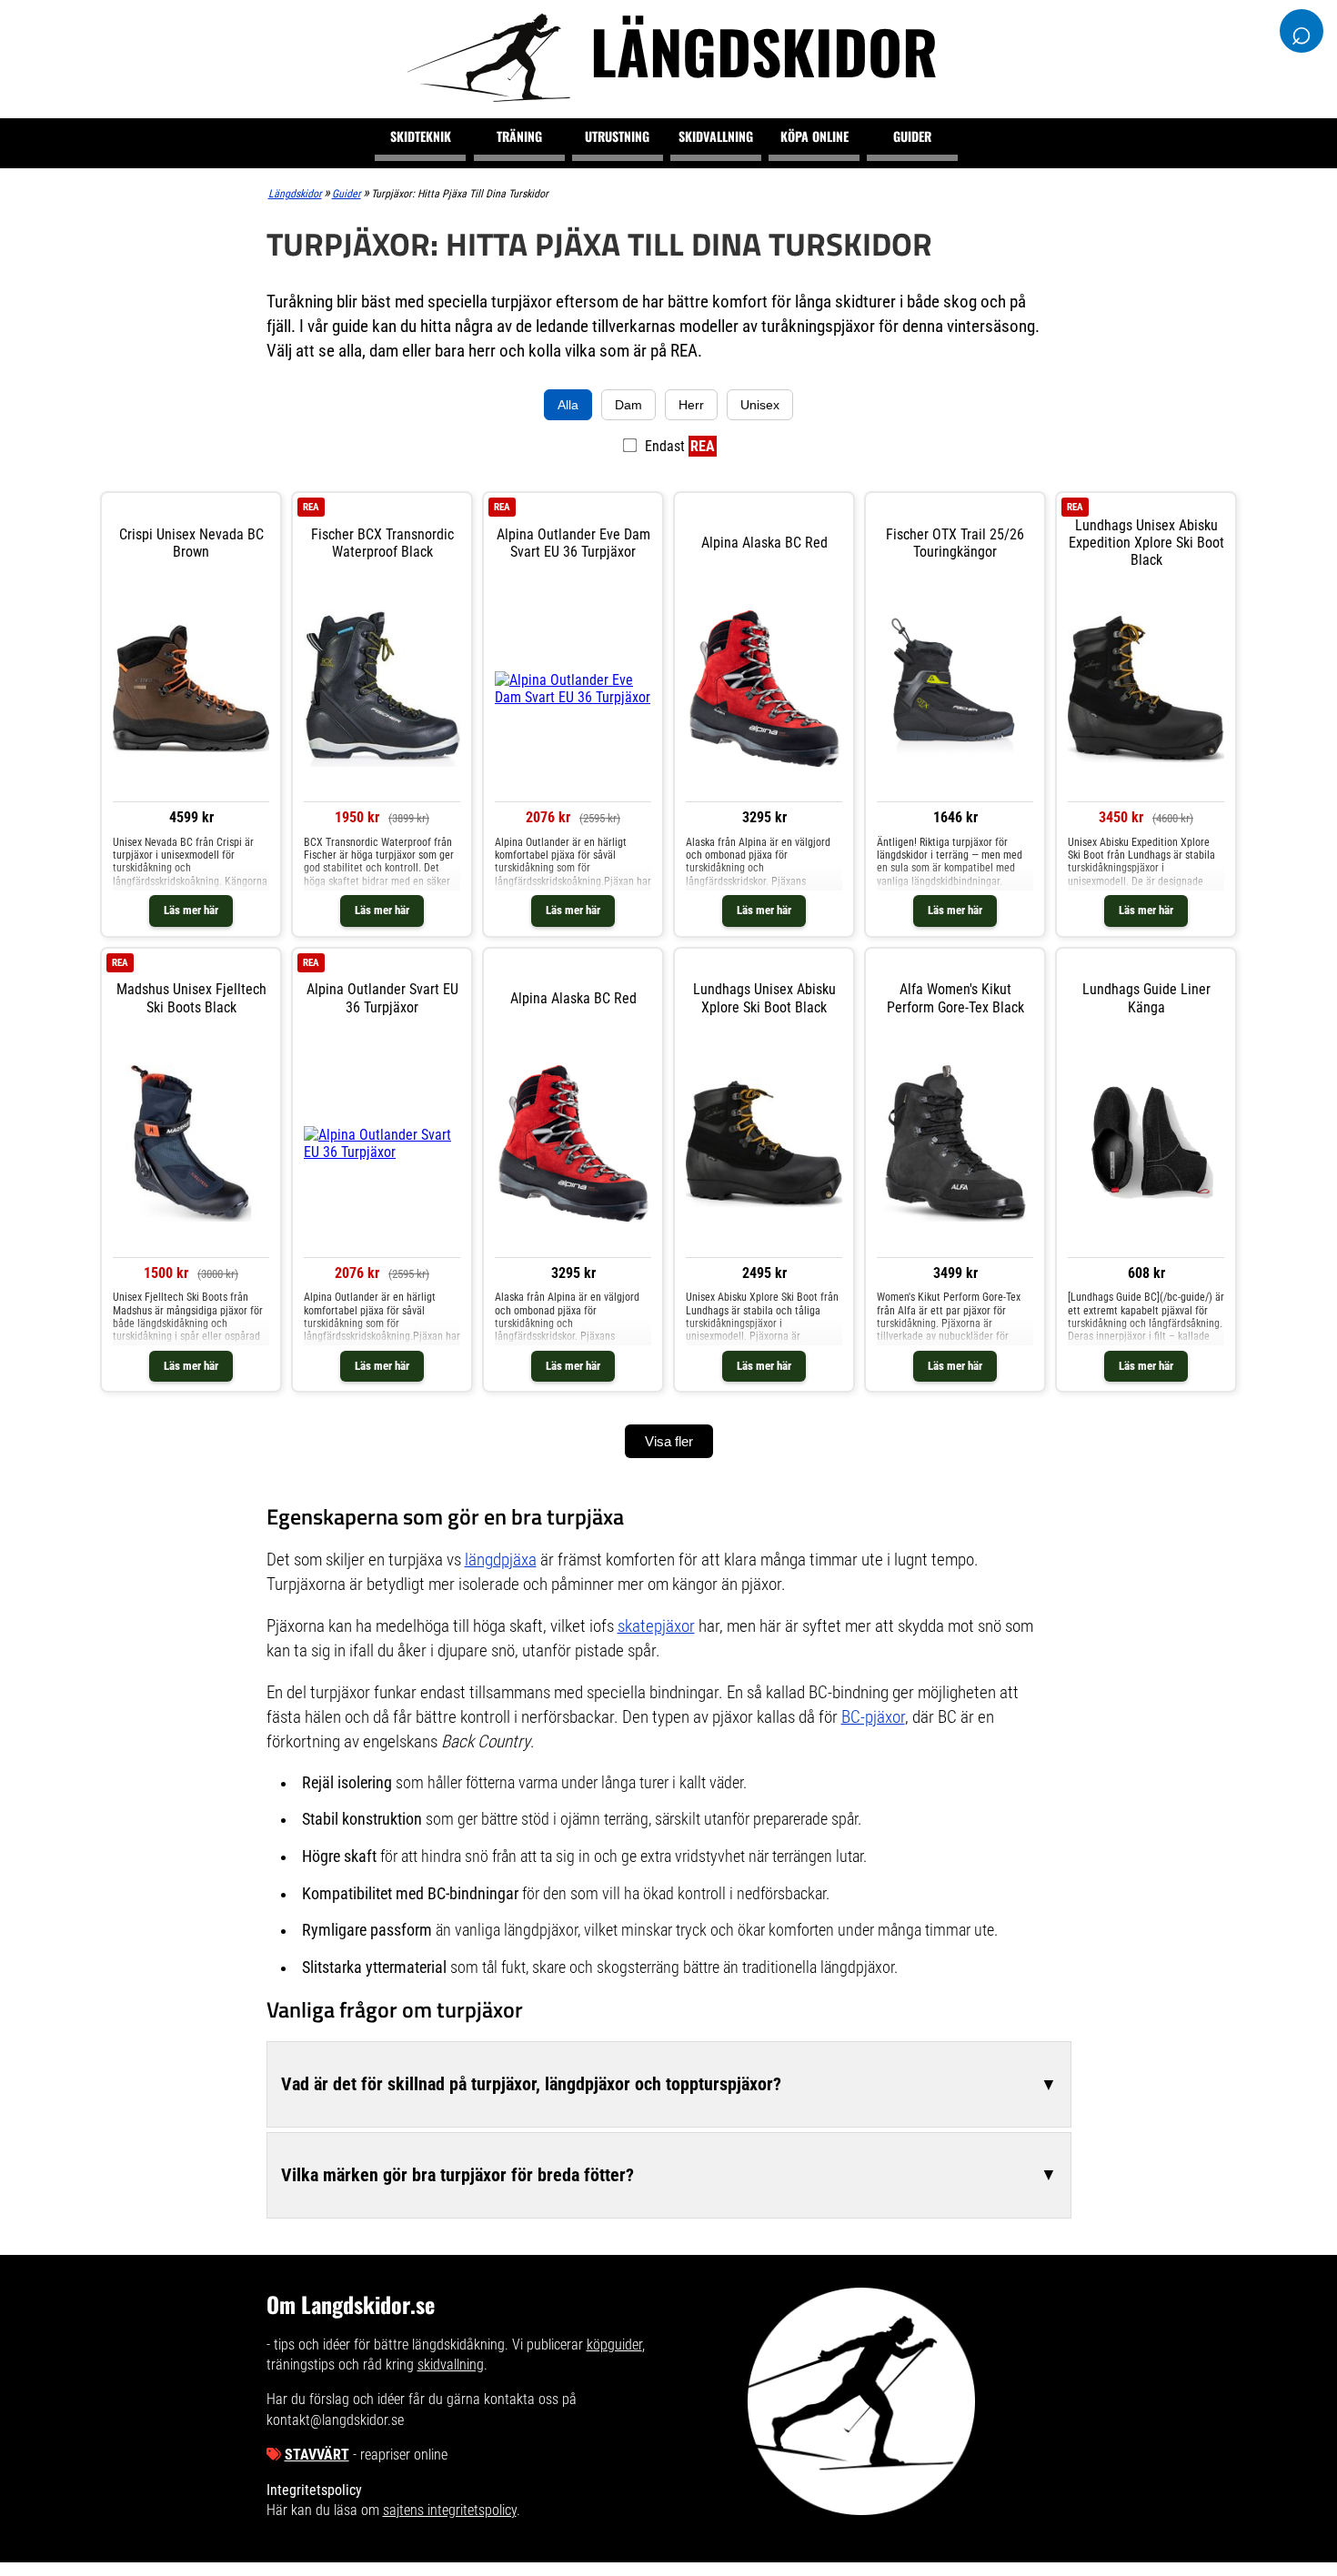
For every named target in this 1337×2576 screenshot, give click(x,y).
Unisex (760, 405)
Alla (568, 405)
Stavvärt (317, 2455)
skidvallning (451, 2365)
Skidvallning (716, 136)
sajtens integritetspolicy (450, 2510)
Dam (628, 405)
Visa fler (669, 1441)
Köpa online (814, 136)
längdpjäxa (501, 1560)
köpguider (614, 2345)
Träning (519, 136)
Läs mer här (191, 910)
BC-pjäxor (873, 1717)
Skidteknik (421, 136)
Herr (691, 405)
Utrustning (617, 136)
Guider (912, 136)
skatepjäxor (656, 1626)
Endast (678, 446)
